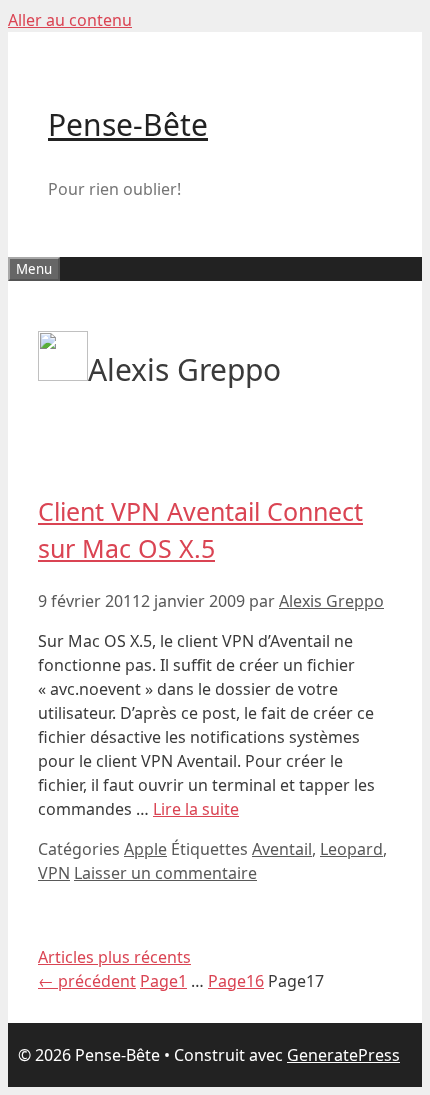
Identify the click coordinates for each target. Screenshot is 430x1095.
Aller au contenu (70, 20)
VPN (54, 873)
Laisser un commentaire (165, 873)
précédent (87, 981)
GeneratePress (343, 1055)
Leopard (351, 849)
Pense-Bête (128, 124)
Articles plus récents (114, 957)
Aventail (282, 849)
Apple (145, 849)
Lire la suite (196, 809)
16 (236, 981)
